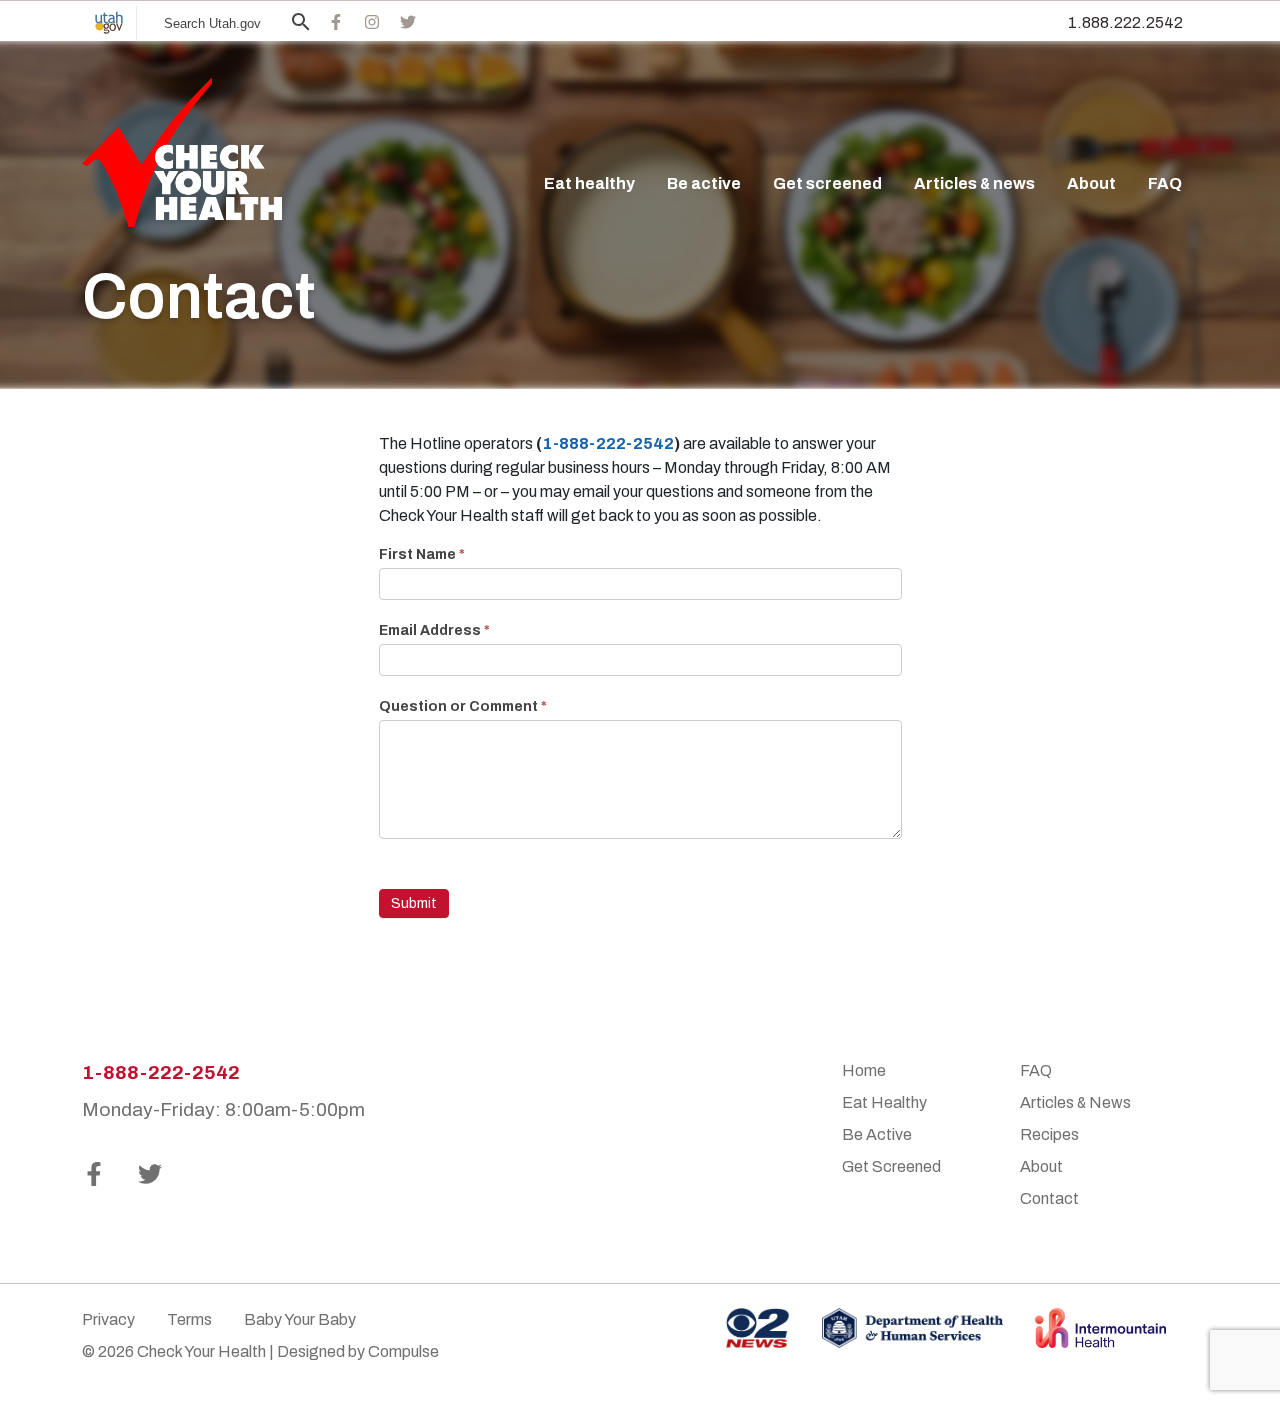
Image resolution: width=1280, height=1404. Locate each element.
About (1091, 183)
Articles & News (1075, 1102)
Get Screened (891, 1166)
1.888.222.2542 (1125, 22)
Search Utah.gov (212, 23)
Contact (1049, 1198)
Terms (189, 1319)
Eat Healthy (884, 1102)
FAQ (1165, 183)
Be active (704, 183)
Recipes (1049, 1134)
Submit (414, 903)
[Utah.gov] (109, 23)
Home (864, 1070)
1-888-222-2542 (608, 443)
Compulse (403, 1351)
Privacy (108, 1319)
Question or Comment (463, 706)
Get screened (827, 183)
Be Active (877, 1134)
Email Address (434, 630)
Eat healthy (589, 183)
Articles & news (974, 183)
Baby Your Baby (300, 1319)
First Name (422, 554)
